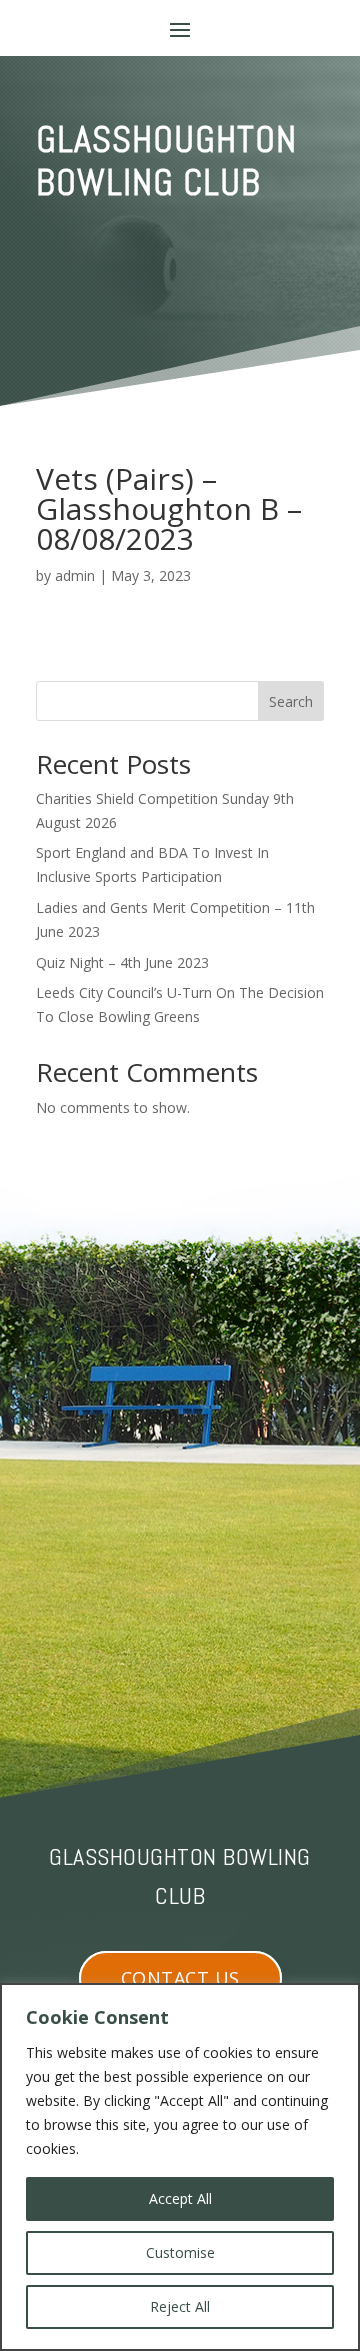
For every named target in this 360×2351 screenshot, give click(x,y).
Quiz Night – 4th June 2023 (122, 962)
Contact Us (180, 1978)
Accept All (180, 2198)
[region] (180, 2167)
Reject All (180, 2306)
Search (291, 701)
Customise (180, 2252)
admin (75, 575)
